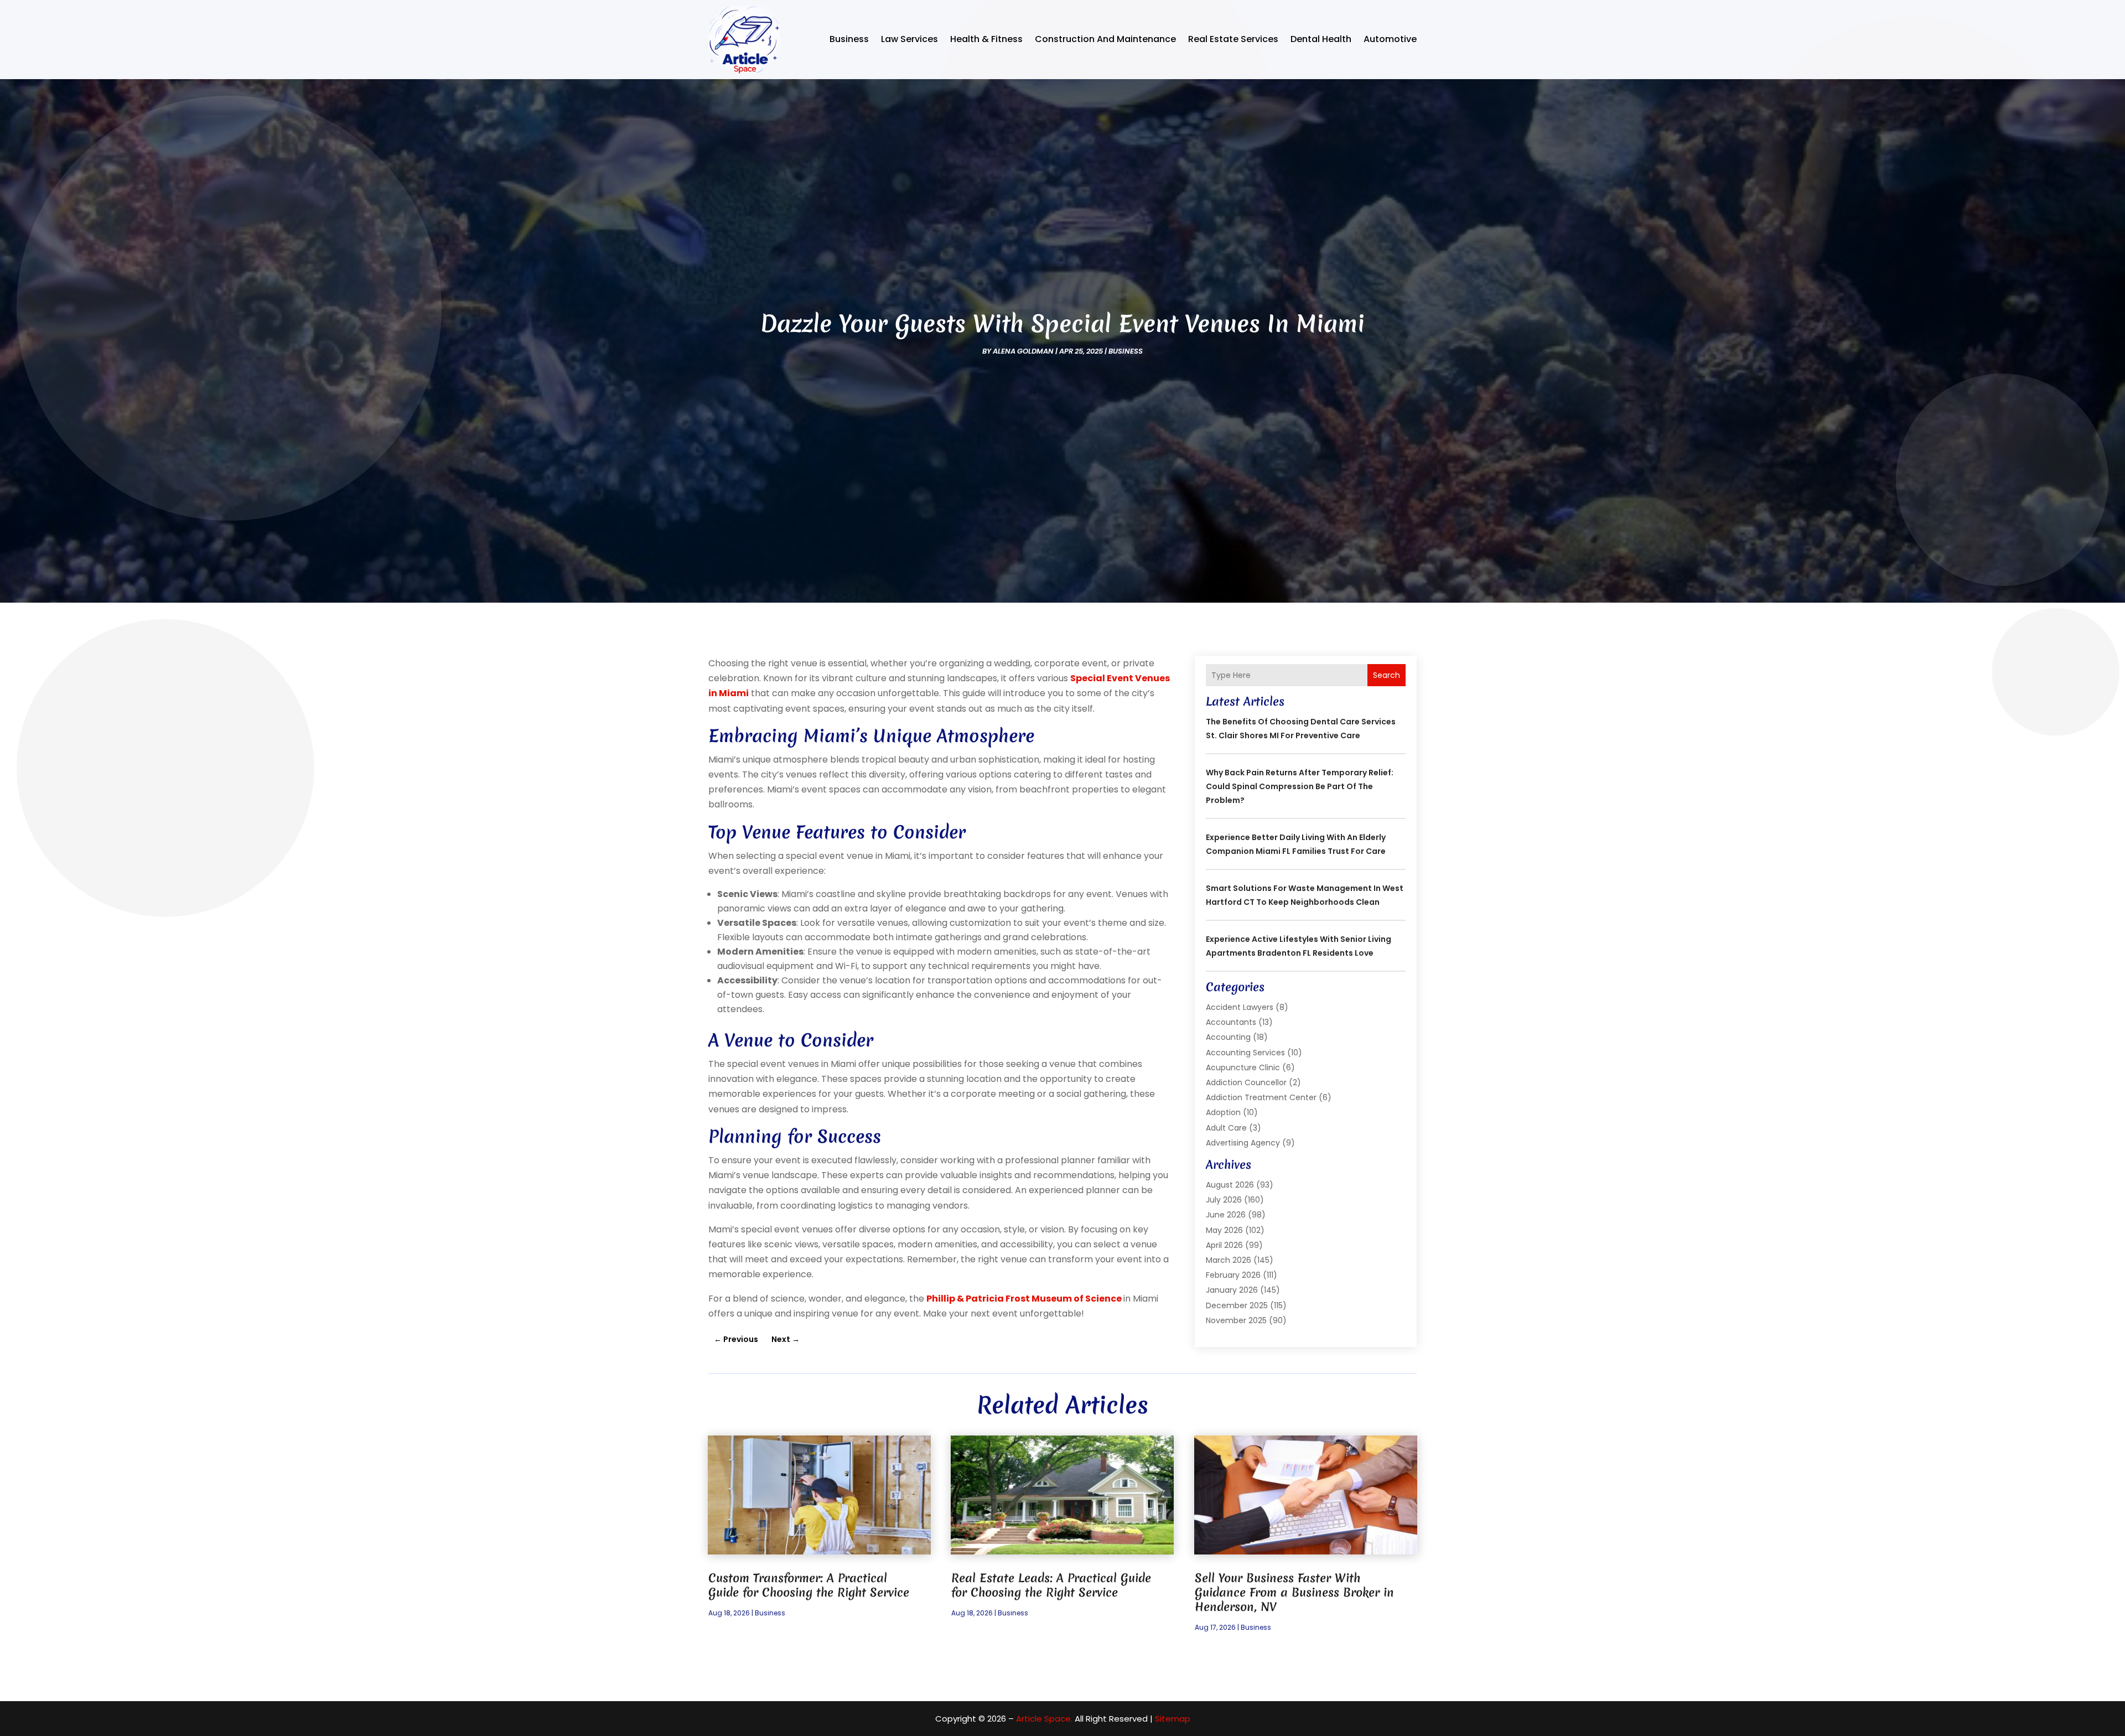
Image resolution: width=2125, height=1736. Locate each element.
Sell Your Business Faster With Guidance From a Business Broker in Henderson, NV (1294, 1592)
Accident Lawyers (1240, 1007)
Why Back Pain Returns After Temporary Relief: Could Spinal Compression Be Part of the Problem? (1300, 786)
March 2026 (1229, 1260)
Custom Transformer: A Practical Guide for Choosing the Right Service (809, 1585)
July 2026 (1224, 1200)
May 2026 (1224, 1230)
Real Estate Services (1233, 39)
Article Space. (1044, 1719)
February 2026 (1233, 1275)
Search (1387, 675)
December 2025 (1237, 1305)
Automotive (1390, 39)
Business (849, 39)
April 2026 (1224, 1245)
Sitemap (1173, 1719)
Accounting (1228, 1037)
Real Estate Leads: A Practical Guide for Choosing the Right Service (1051, 1585)
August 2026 (1230, 1185)
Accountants (1231, 1022)
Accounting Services (1245, 1053)
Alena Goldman (1023, 351)
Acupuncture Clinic (1243, 1067)
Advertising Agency (1243, 1143)
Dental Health (1321, 39)
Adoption (1223, 1112)
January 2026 (1232, 1290)
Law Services (909, 39)
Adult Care (1226, 1128)
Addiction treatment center (1261, 1097)
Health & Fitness (986, 39)
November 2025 (1236, 1320)
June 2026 (1226, 1215)
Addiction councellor (1246, 1082)
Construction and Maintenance (1105, 39)
